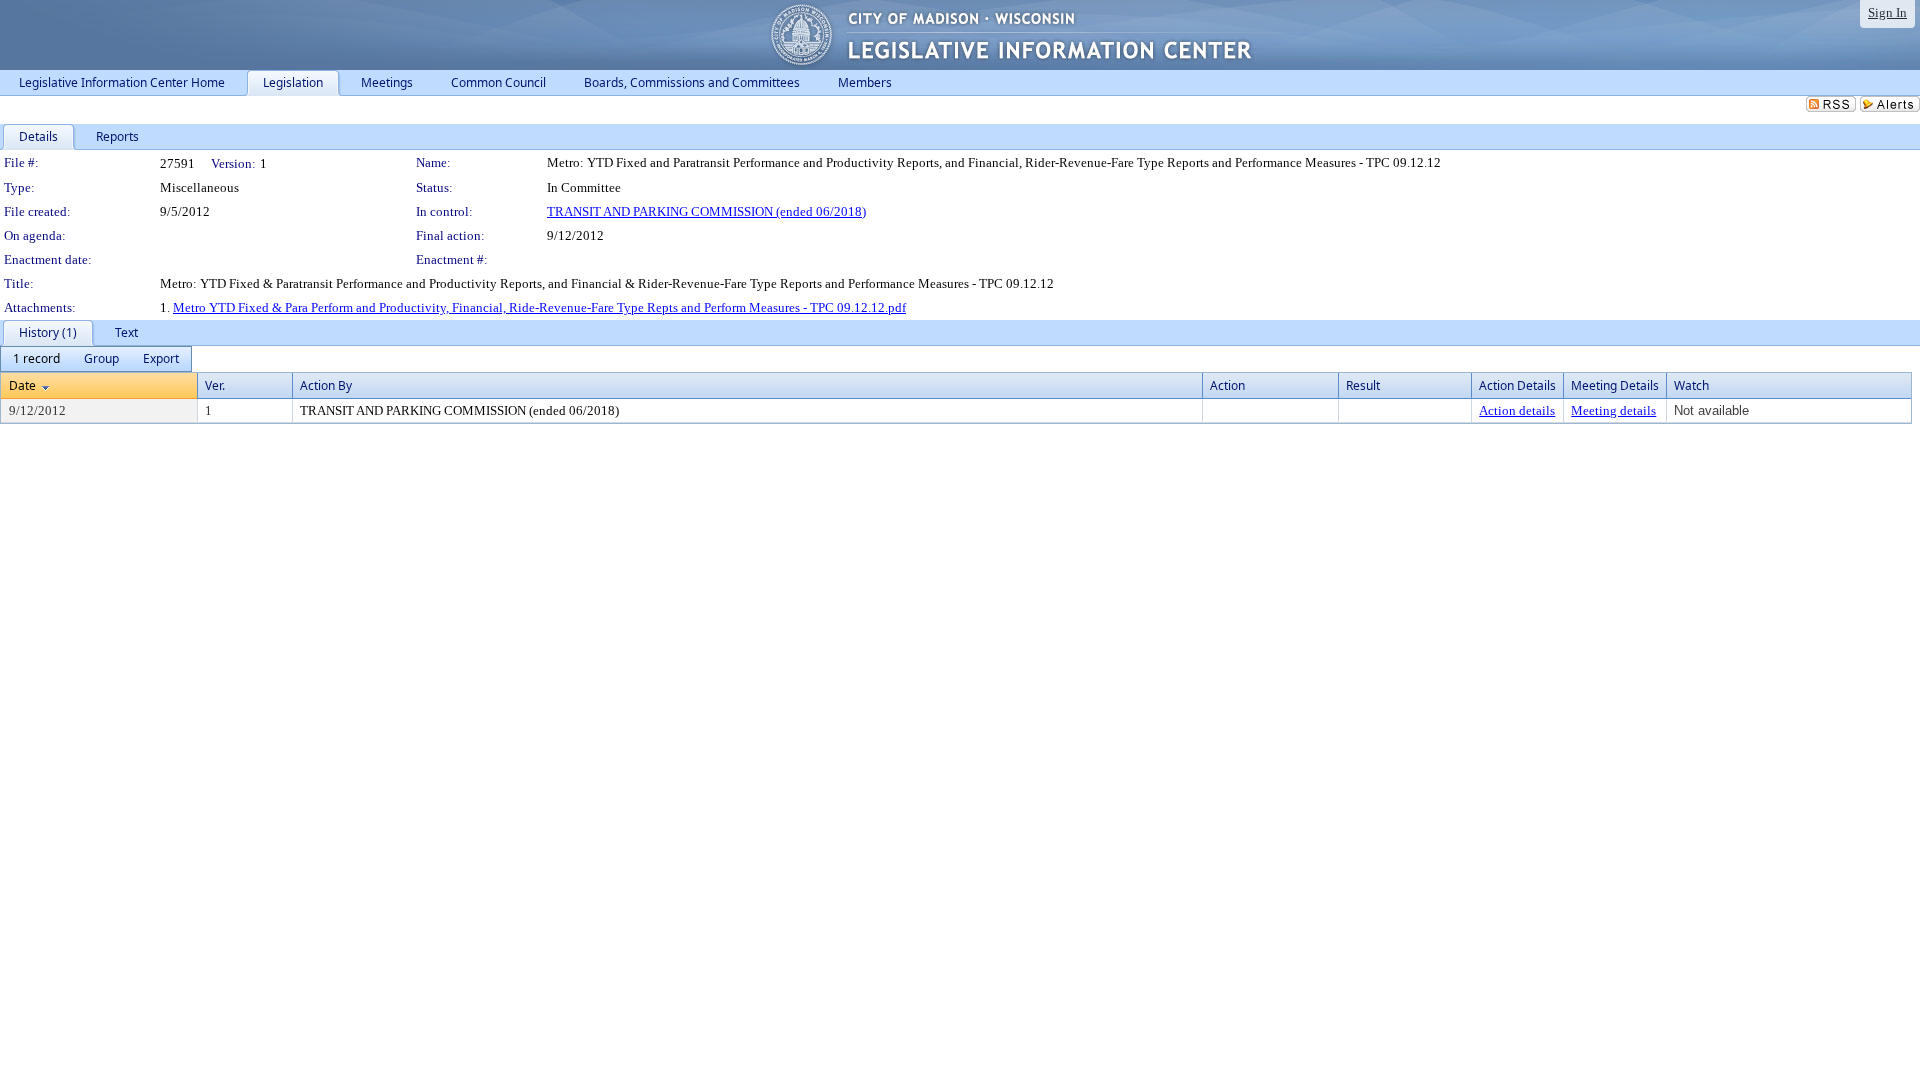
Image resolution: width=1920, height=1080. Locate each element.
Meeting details (1613, 410)
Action (1227, 385)
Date (22, 385)
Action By (326, 385)
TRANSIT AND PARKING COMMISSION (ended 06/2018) (706, 211)
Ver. (215, 385)
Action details (1517, 410)
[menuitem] (36, 359)
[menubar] (96, 359)
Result (1363, 385)
